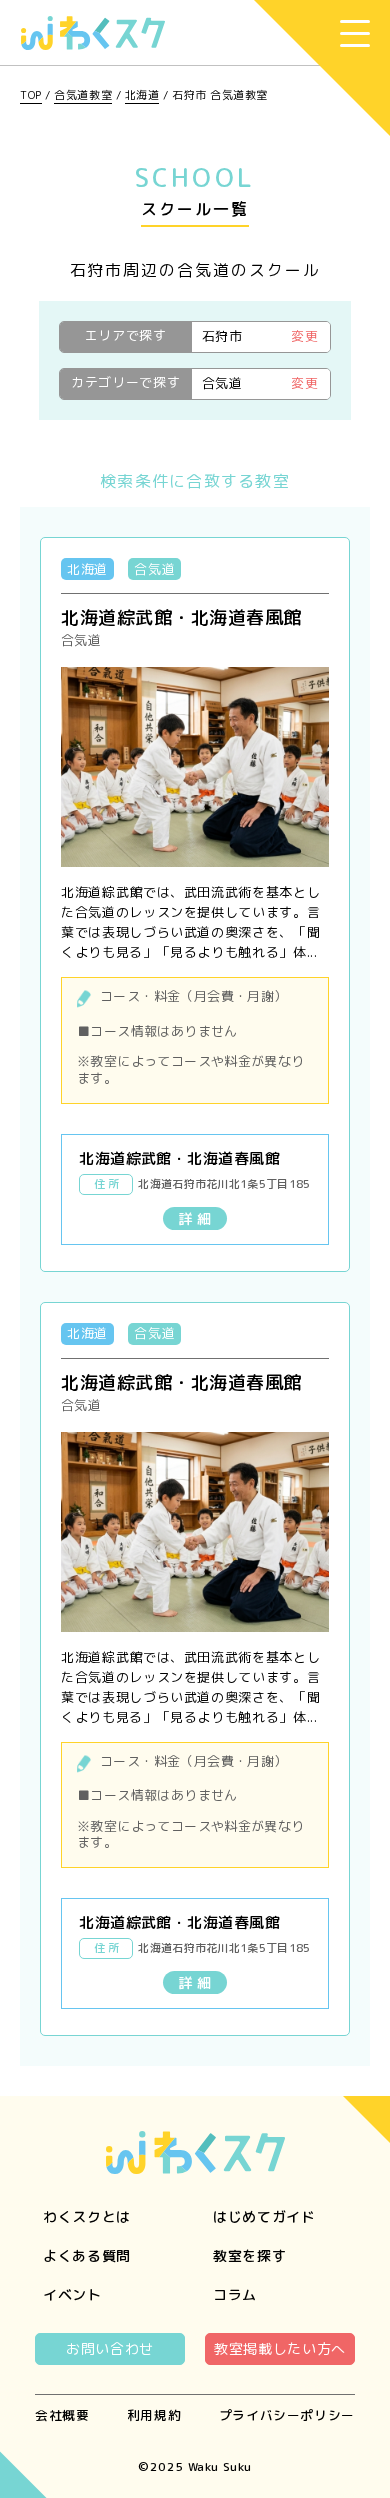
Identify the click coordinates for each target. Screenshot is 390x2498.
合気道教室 (83, 95)
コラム (235, 2294)
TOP (31, 95)
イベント (72, 2294)
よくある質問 (87, 2255)
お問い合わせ (110, 2348)
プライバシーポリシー (287, 2415)
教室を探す (250, 2255)
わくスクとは (87, 2216)
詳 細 (195, 1218)
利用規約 (154, 2415)
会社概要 (62, 2415)
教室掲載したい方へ (280, 2348)
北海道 (142, 95)
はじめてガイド (264, 2216)
